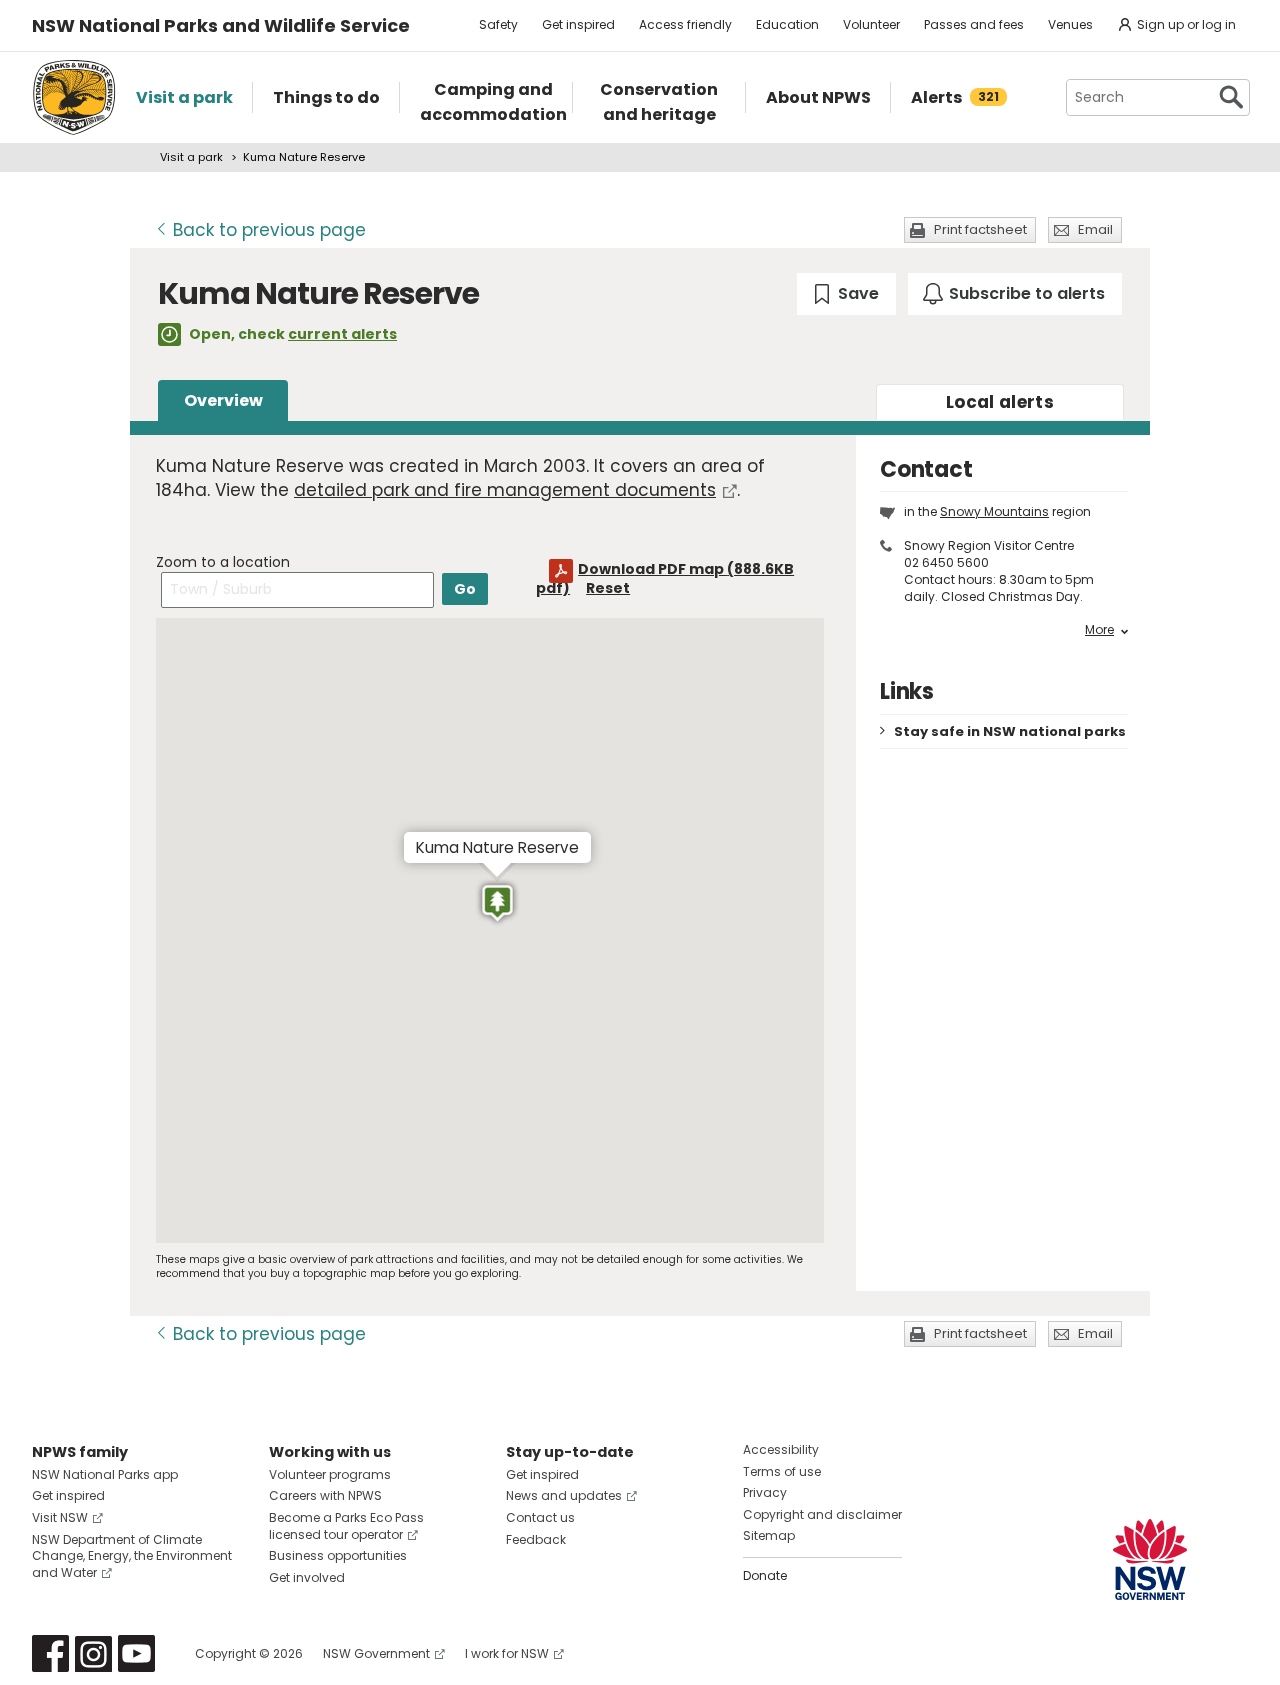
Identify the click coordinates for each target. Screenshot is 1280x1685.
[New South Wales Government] (1150, 1559)
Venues (1070, 24)
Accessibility (781, 1449)
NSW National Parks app (105, 1474)
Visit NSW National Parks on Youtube (136, 1653)
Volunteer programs (330, 1474)
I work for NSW (507, 1653)
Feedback (536, 1539)
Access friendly (685, 24)
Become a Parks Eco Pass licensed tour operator (346, 1526)
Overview (223, 400)
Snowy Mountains (994, 511)
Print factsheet (980, 229)
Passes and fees (974, 24)
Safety (498, 24)
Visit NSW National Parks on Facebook (50, 1653)
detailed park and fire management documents (505, 490)
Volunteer (871, 24)
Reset (608, 588)
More (1099, 630)
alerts (1000, 402)
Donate (765, 1575)
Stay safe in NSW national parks (1010, 731)
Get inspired (578, 24)
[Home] (74, 97)
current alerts (342, 334)
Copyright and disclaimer (822, 1514)
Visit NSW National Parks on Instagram (93, 1653)
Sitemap (769, 1535)
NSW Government (376, 1653)
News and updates (564, 1495)
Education (787, 24)
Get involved (307, 1577)
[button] (497, 904)
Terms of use (782, 1471)
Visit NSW (60, 1517)
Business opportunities (338, 1555)
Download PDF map (665, 579)
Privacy (765, 1492)
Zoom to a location (223, 562)
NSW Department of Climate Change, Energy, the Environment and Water (132, 1556)
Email (1095, 229)
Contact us (540, 1517)
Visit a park (191, 157)
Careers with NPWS (325, 1495)
